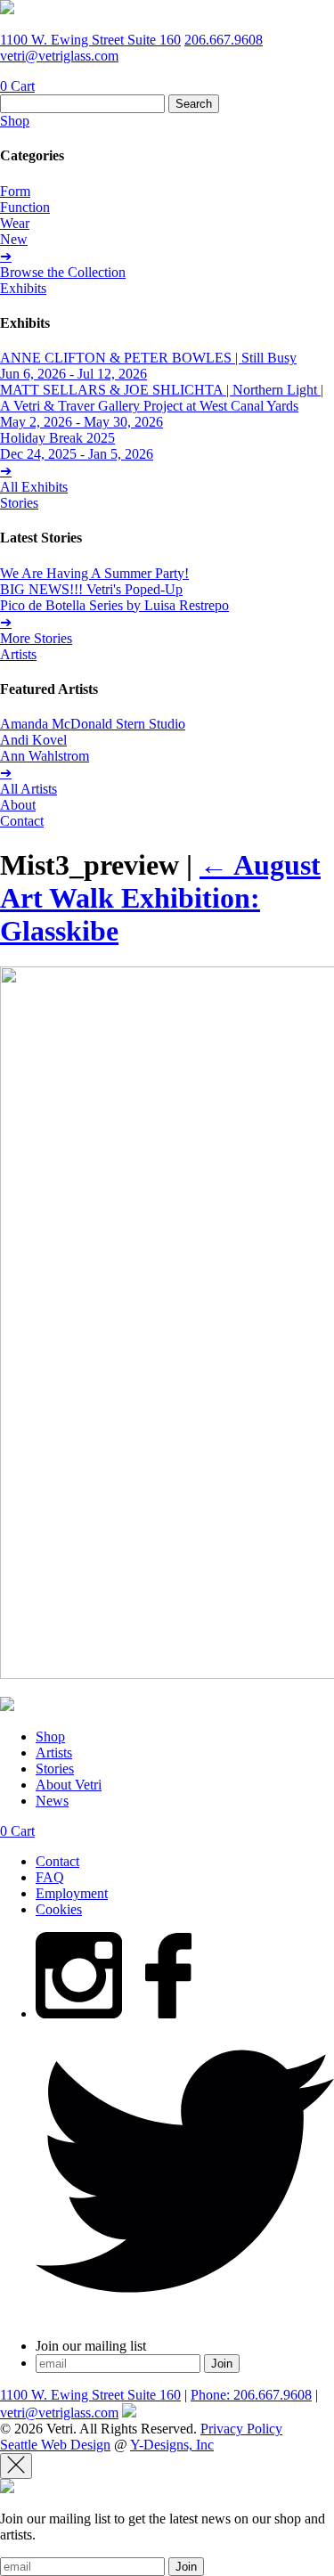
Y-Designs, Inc (172, 2445)
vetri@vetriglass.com (59, 56)
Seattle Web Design (55, 2445)
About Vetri (69, 1785)
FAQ (50, 1877)
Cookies (59, 1909)
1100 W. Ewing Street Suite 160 (90, 40)
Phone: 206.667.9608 (251, 2395)
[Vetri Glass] (7, 9)
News (52, 1801)
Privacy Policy (241, 2429)
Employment (72, 1893)
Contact (22, 821)
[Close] (16, 2466)
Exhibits (23, 288)
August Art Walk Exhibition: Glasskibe (160, 898)
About (18, 805)
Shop (15, 121)
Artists (18, 654)
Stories (19, 503)
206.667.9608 (224, 40)
